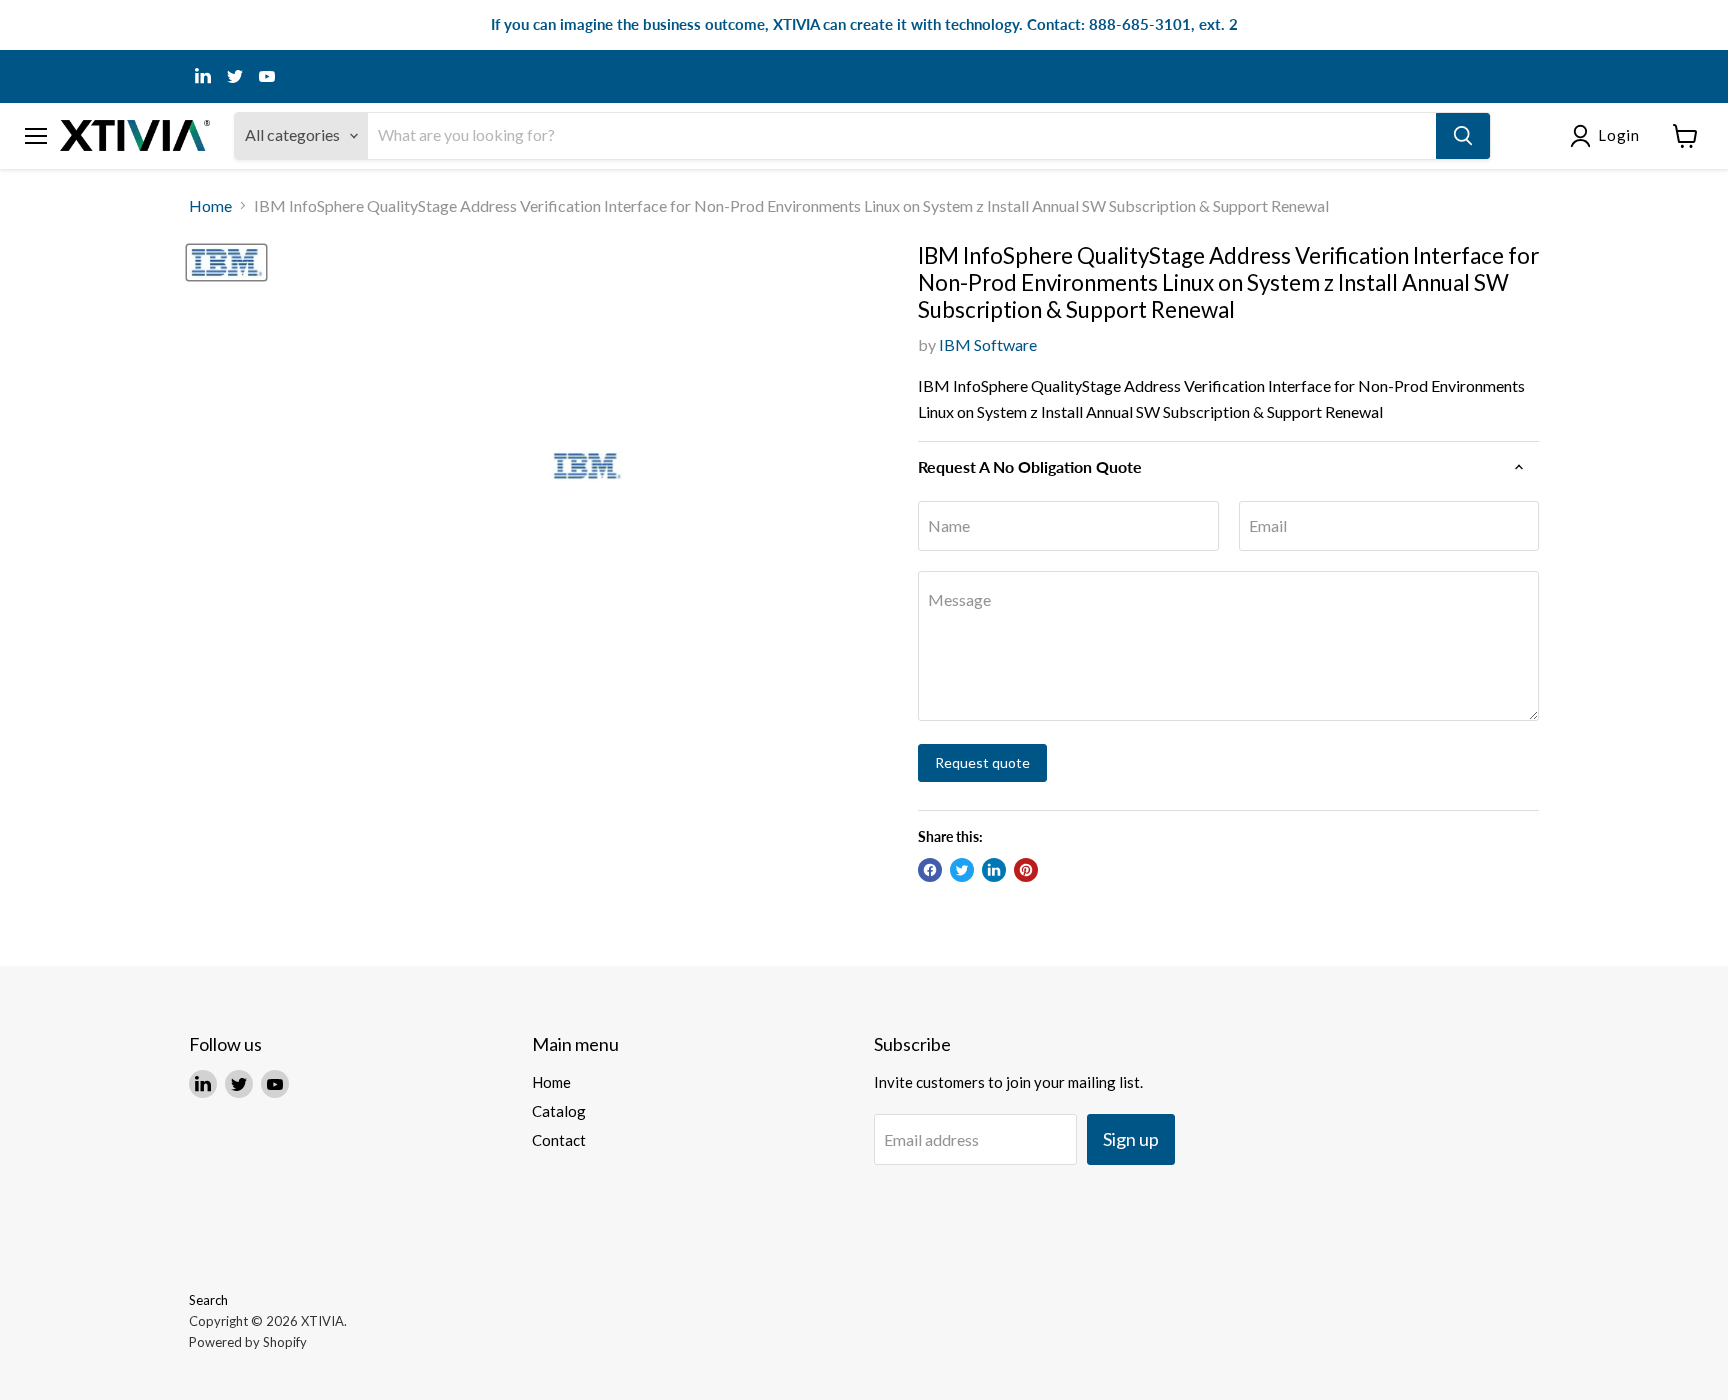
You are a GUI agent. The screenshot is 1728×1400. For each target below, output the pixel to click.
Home (210, 206)
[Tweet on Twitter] (962, 870)
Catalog (559, 1111)
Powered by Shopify (248, 1342)
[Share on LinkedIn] (994, 870)
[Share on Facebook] (930, 870)
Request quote (982, 762)
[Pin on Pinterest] (1026, 870)
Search (208, 1300)
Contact (559, 1140)
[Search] (1463, 136)
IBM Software (988, 344)
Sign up (1131, 1139)
